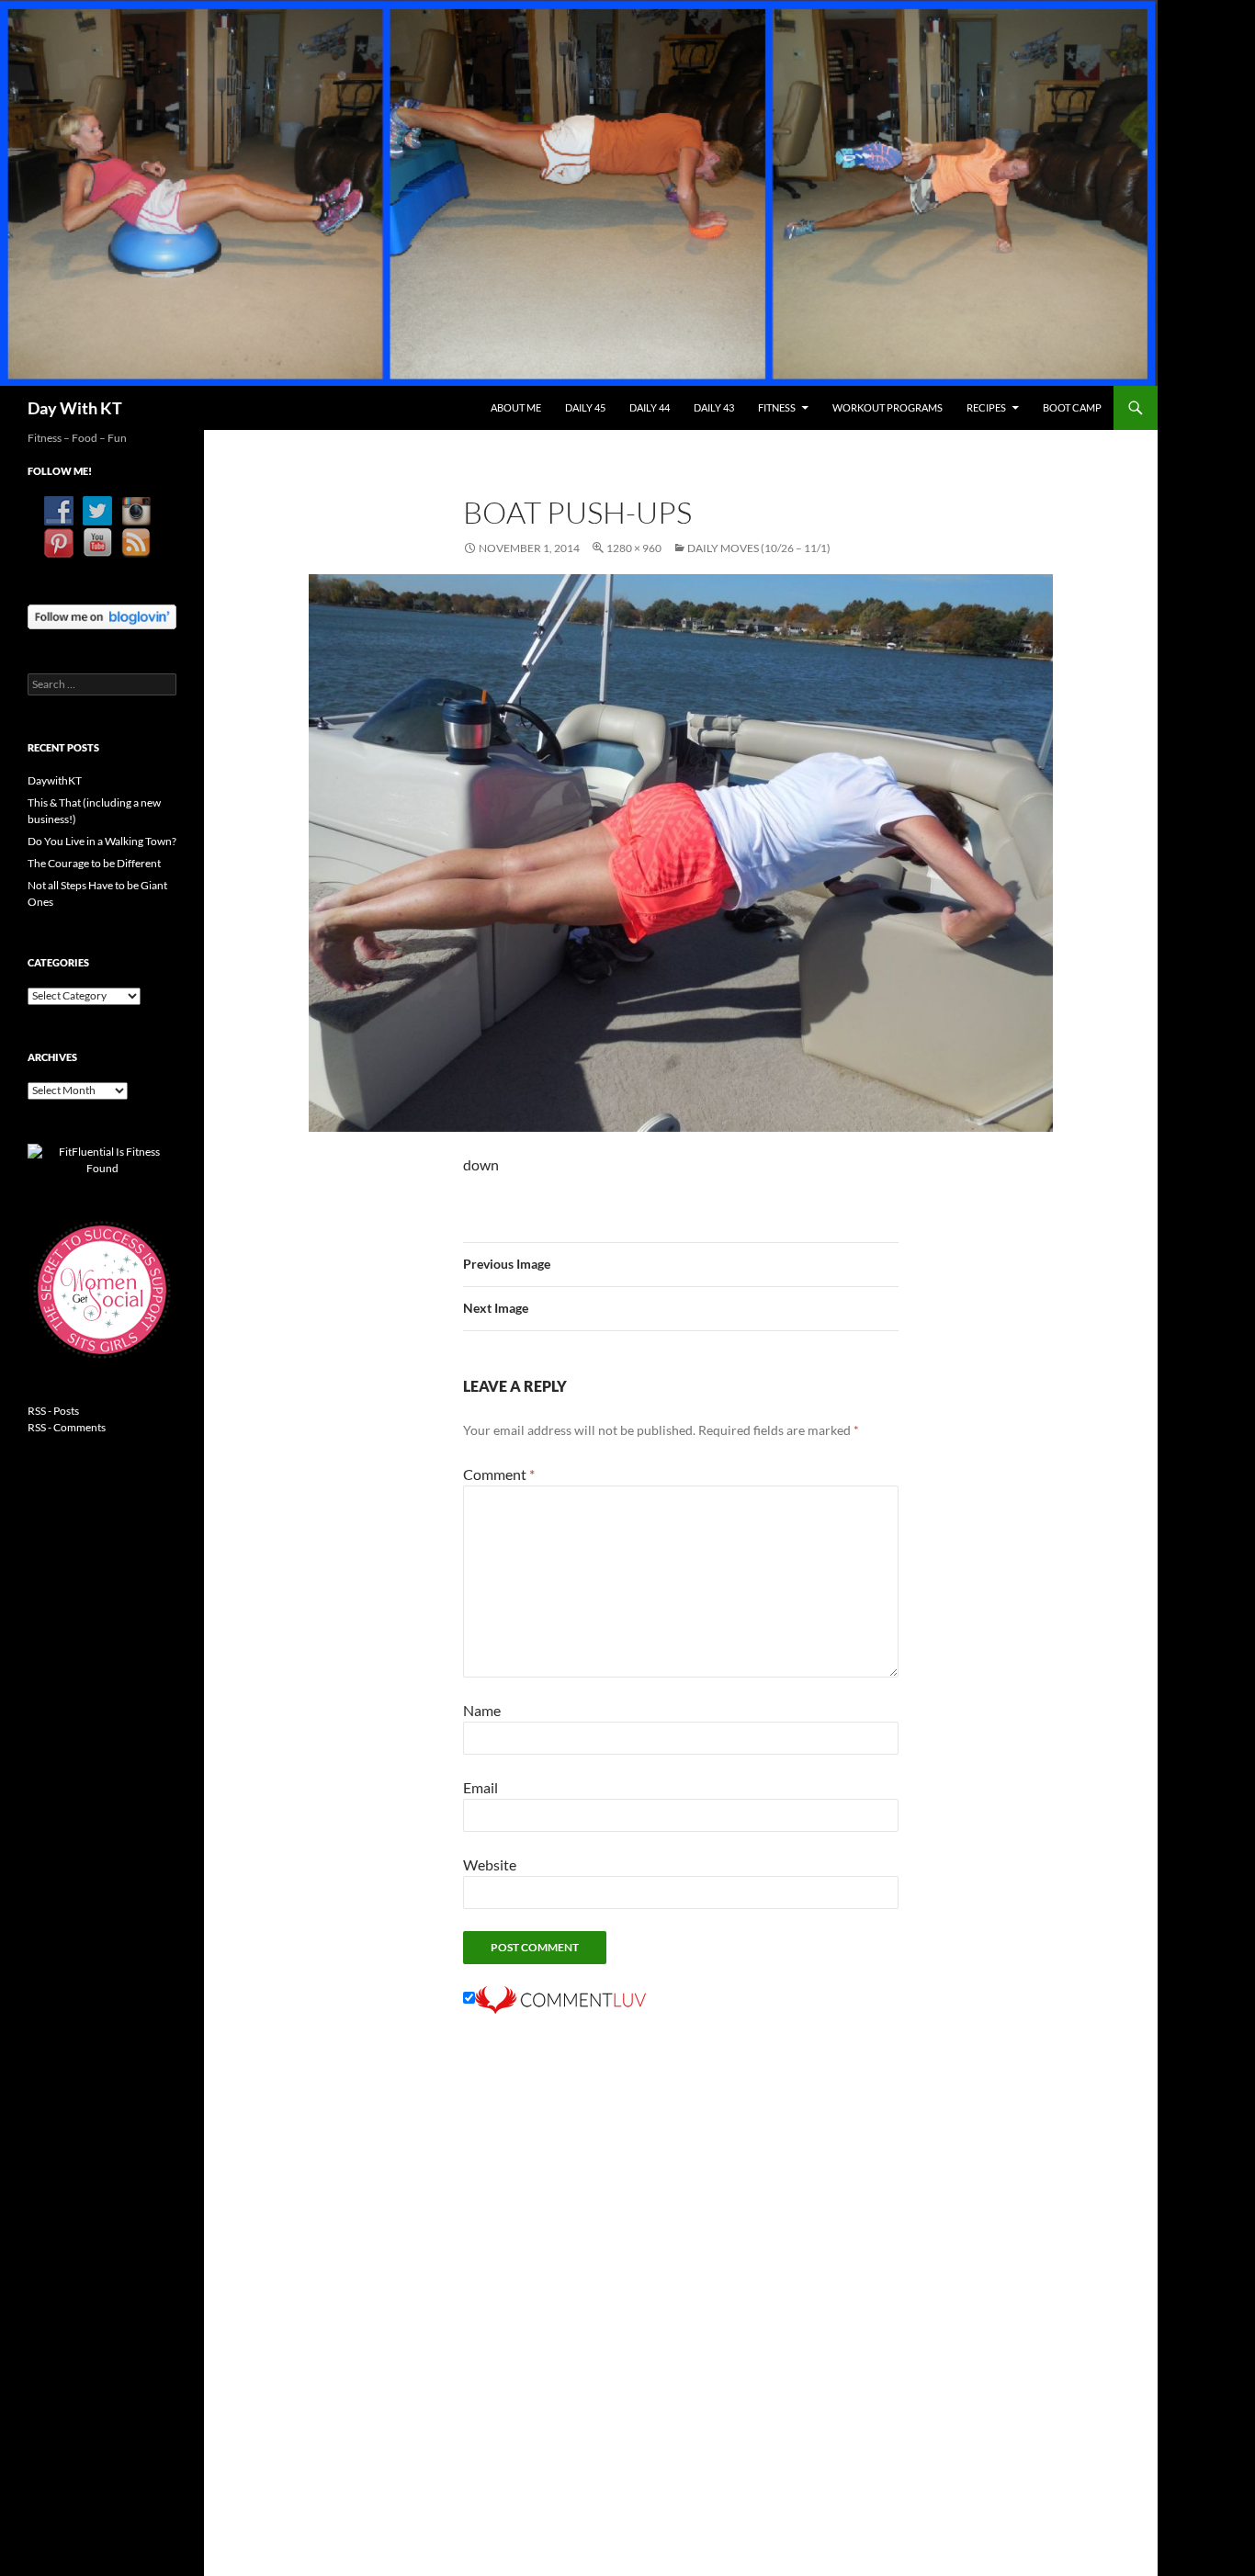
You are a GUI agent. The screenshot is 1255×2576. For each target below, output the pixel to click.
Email (481, 1787)
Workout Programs (888, 407)
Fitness (777, 407)
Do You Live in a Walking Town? (102, 841)
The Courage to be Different (94, 863)
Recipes (986, 407)
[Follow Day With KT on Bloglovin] (102, 615)
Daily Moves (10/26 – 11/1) (759, 548)
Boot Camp (1072, 407)
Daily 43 (714, 407)
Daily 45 (585, 407)
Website (490, 1864)
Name (482, 1710)
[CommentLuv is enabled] (560, 1998)
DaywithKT (55, 780)
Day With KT (75, 408)
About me (516, 407)
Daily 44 (650, 407)
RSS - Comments (67, 1427)
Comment (499, 1474)
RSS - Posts (53, 1411)
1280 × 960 (634, 548)
